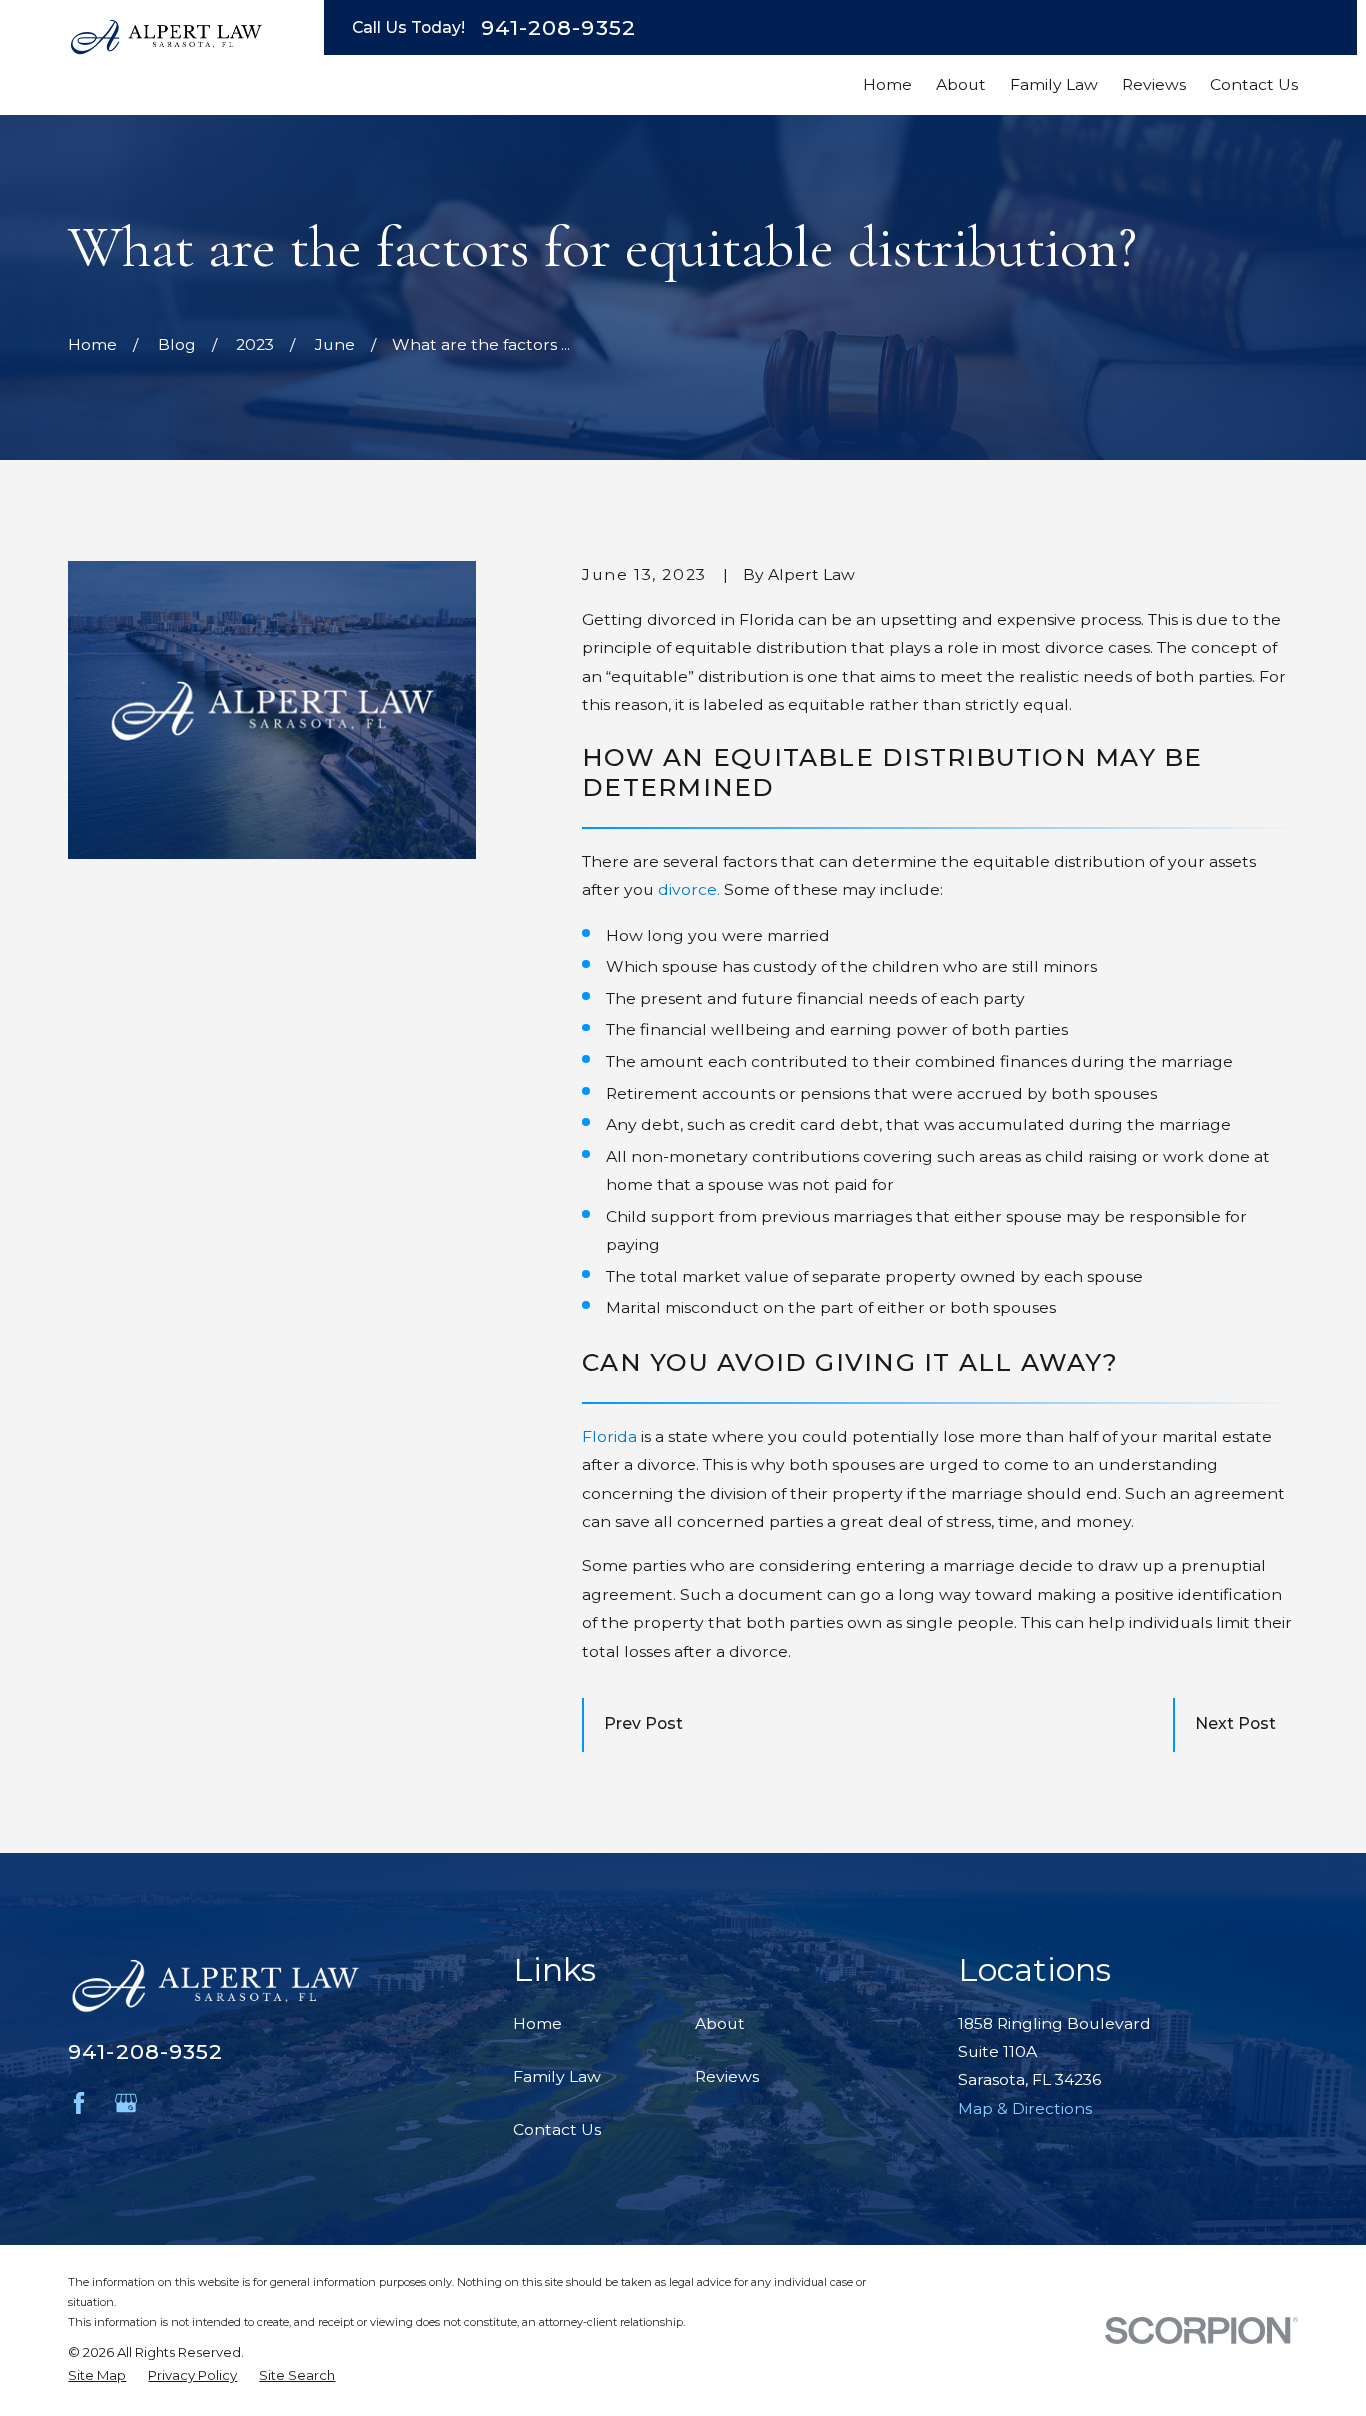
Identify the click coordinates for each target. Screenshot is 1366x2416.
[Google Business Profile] (126, 2103)
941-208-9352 (558, 27)
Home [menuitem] (887, 84)
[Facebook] (79, 2103)
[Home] (166, 36)
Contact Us (557, 2129)
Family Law (557, 2076)
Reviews (727, 2076)
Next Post (1235, 1723)
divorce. (689, 889)
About (720, 2023)
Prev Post (643, 1723)
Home (537, 2023)
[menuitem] (97, 2376)
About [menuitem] (961, 84)
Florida (609, 1436)
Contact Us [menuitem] (1254, 84)
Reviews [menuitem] (1154, 84)
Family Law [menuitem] (1054, 84)
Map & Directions (1025, 2108)
